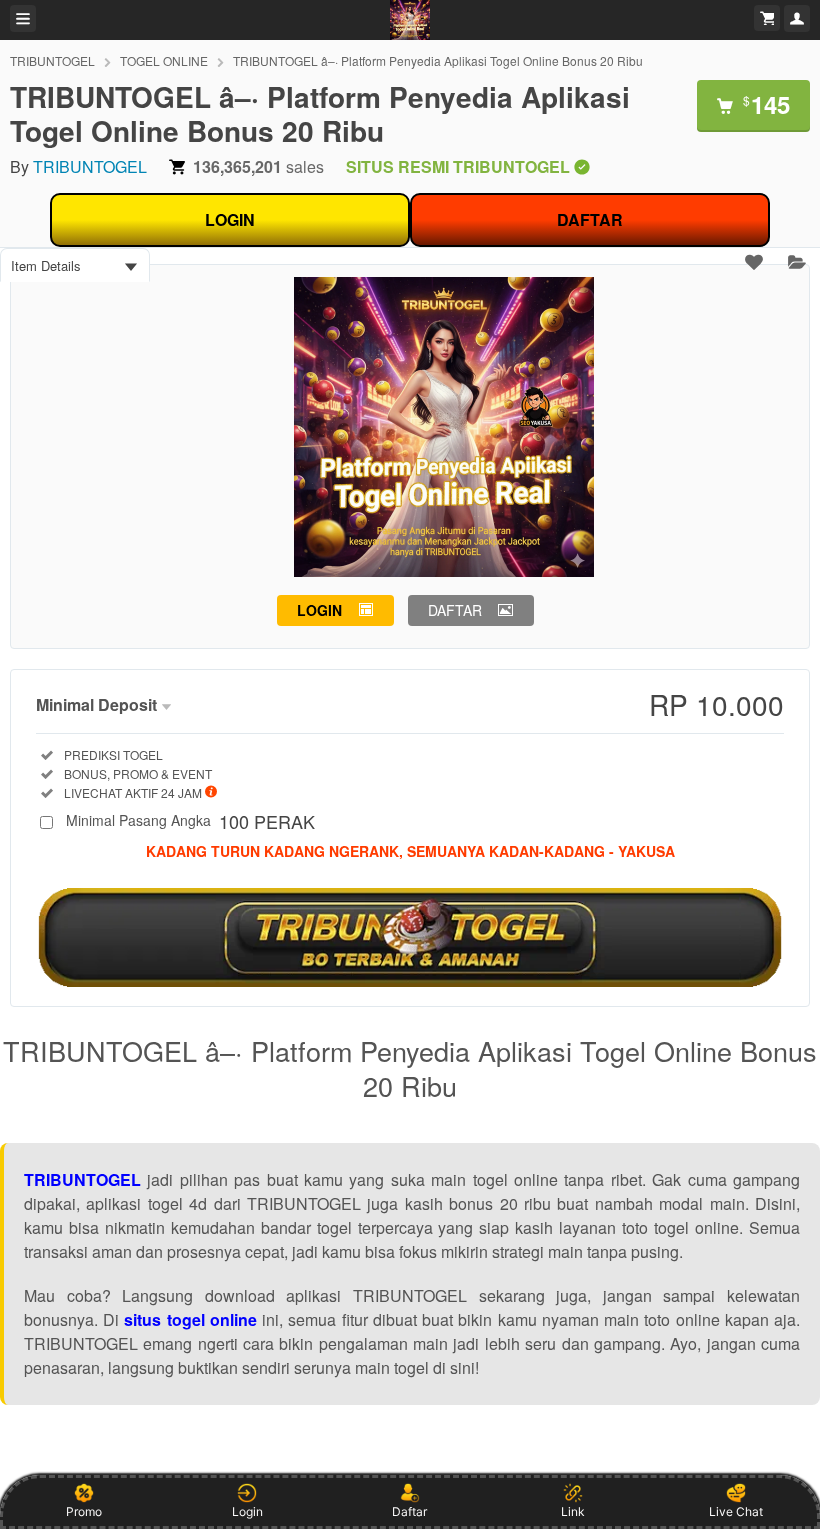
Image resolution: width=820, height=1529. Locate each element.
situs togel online (190, 1319)
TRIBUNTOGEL (52, 60)
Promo (84, 1511)
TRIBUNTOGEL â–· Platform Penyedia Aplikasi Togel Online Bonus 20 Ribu (438, 60)
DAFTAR (590, 219)
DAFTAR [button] (455, 610)
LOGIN (230, 219)
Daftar (409, 1511)
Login (247, 1511)
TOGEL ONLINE (164, 60)
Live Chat (736, 1511)
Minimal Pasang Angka (190, 822)
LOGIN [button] (319, 610)
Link (573, 1511)
